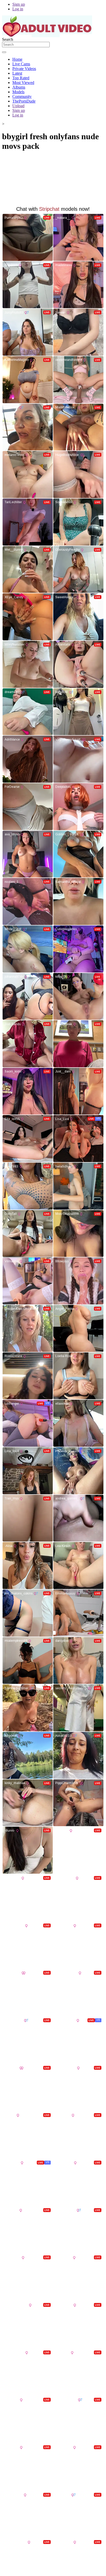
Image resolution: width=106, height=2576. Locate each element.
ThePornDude (24, 101)
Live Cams (21, 64)
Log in (18, 9)
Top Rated (21, 78)
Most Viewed (23, 83)
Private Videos (24, 69)
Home (17, 59)
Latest (17, 73)
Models (18, 92)
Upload (18, 106)
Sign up (19, 4)
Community (22, 96)
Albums (19, 87)
